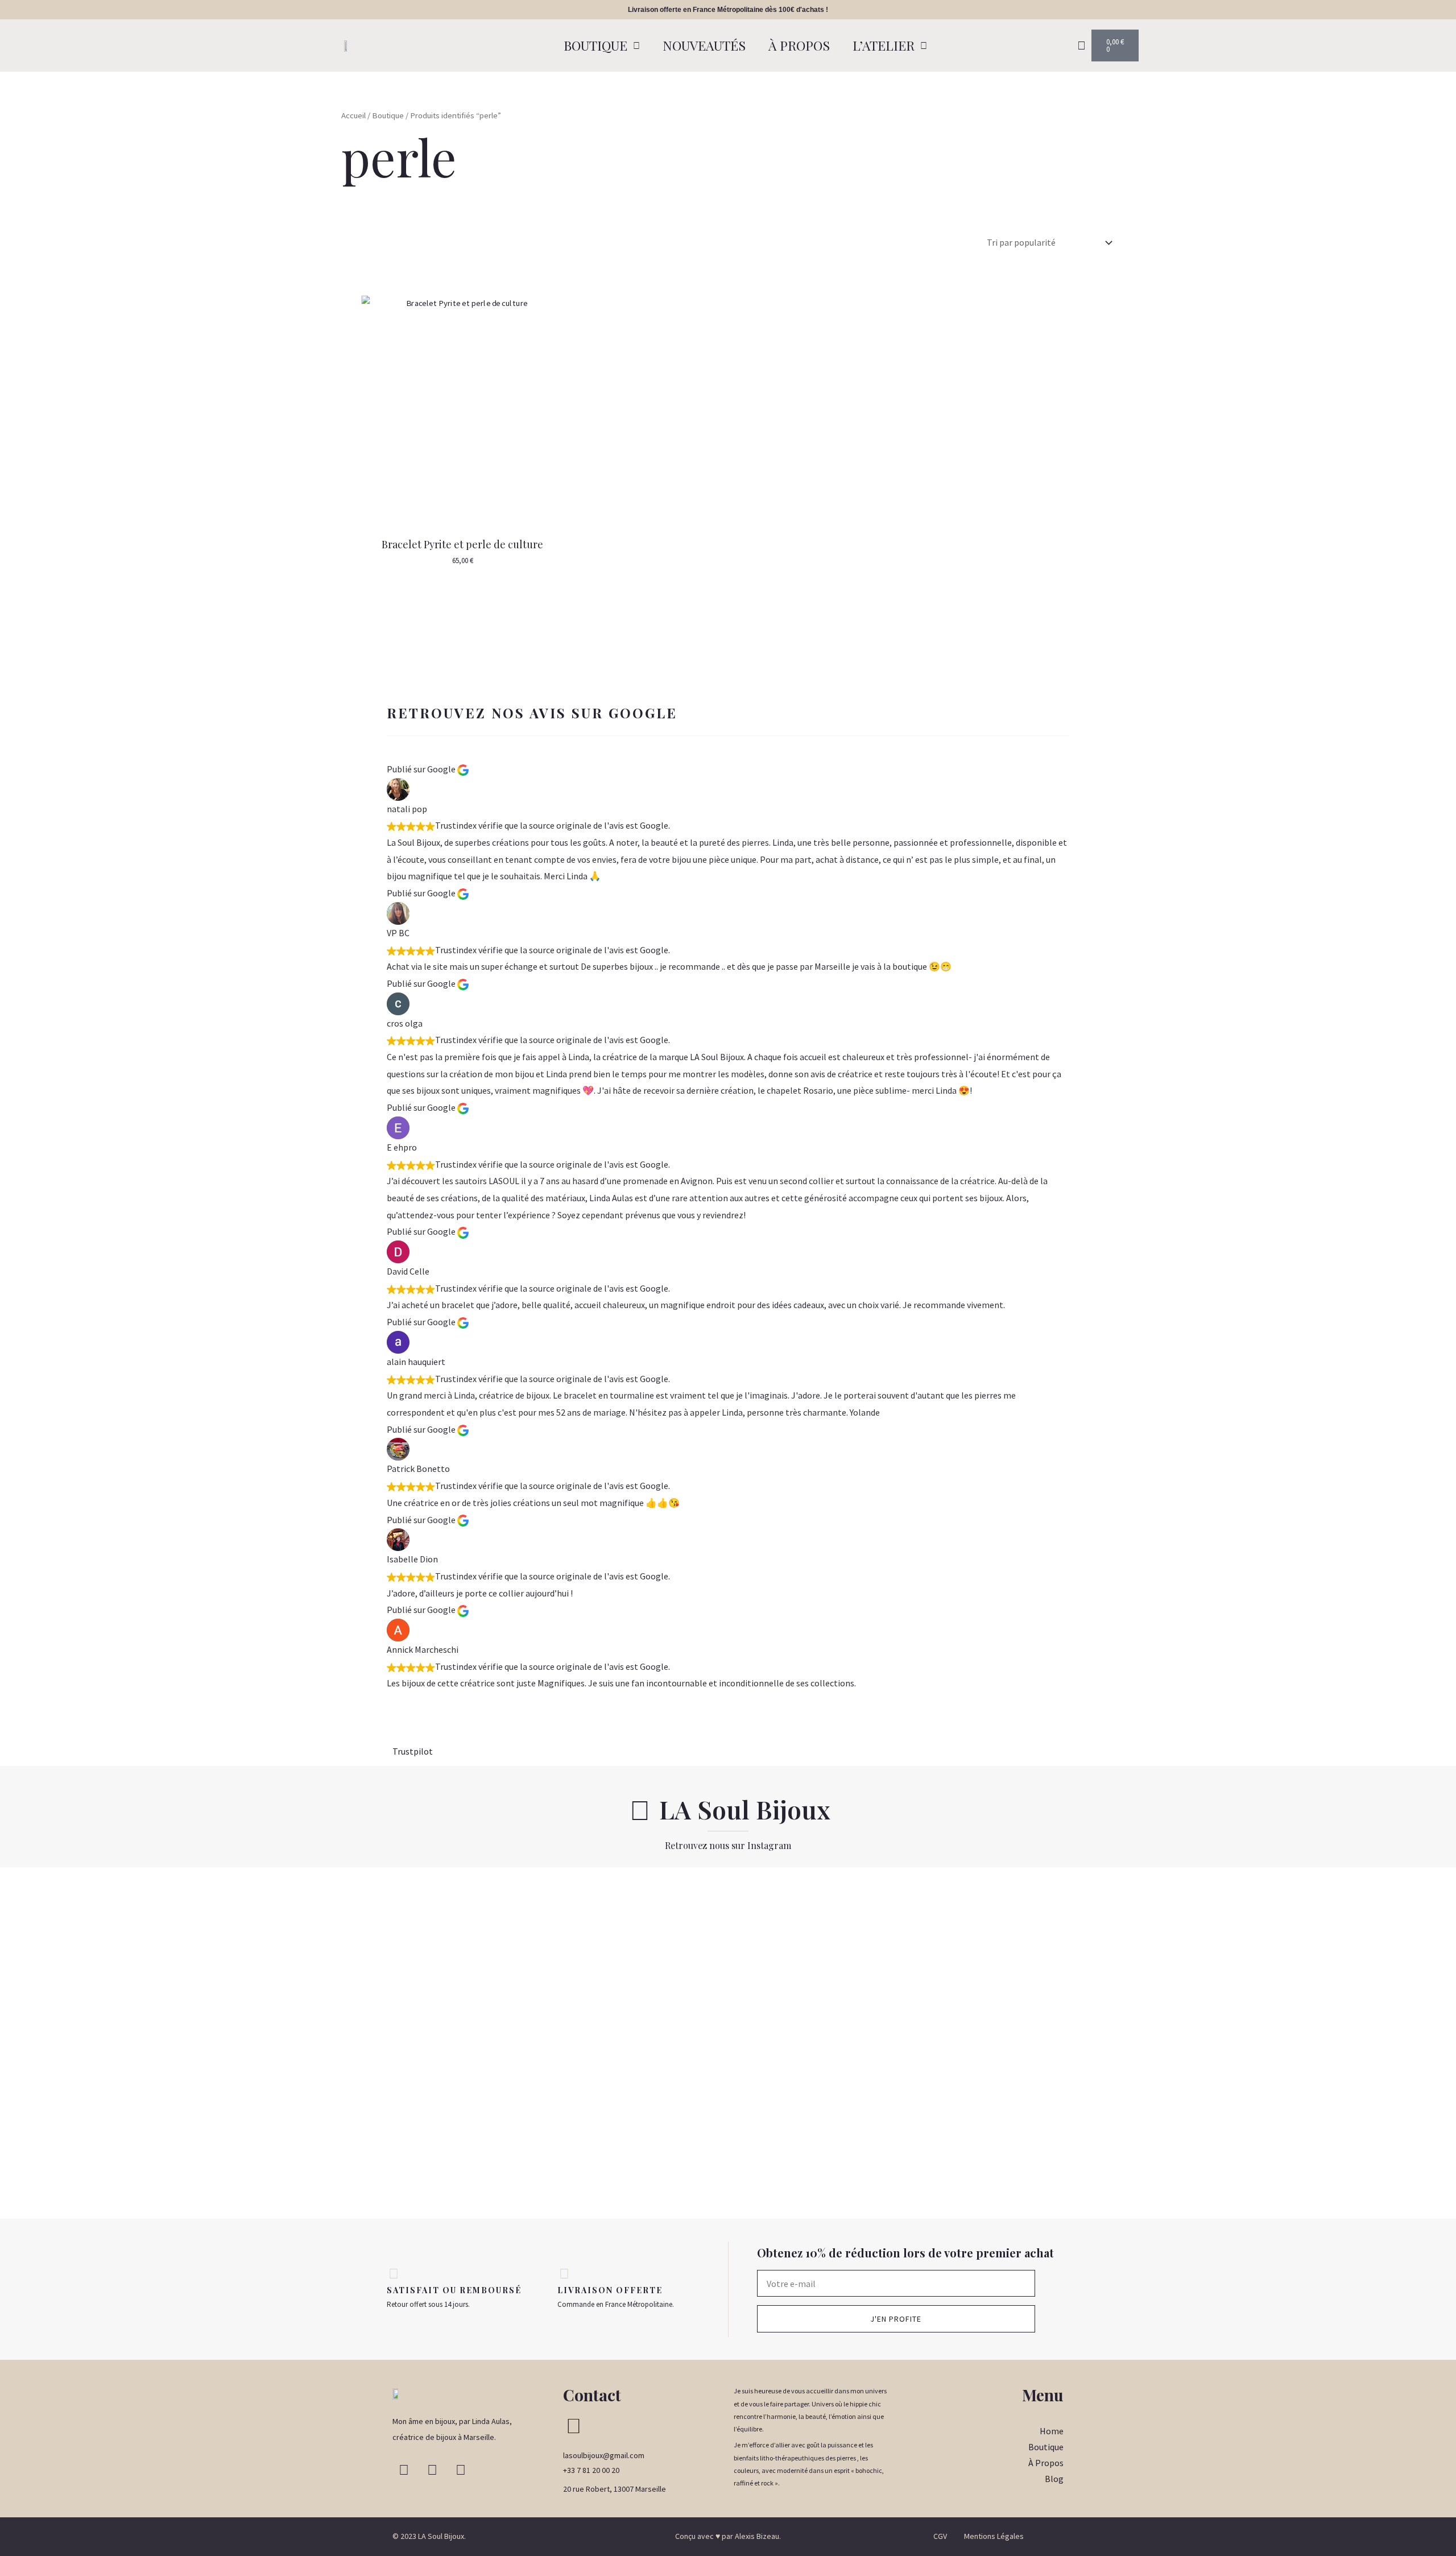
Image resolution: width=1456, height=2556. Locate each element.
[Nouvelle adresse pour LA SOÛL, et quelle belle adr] (81, 1975)
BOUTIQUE (595, 45)
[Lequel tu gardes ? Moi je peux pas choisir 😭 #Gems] (728, 1899)
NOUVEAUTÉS (704, 45)
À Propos (1046, 2463)
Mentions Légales (994, 2536)
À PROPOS (799, 45)
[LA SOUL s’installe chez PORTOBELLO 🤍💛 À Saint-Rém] (242, 2043)
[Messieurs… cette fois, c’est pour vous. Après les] (1375, 1950)
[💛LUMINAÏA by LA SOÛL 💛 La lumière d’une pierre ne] (1213, 2043)
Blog (1054, 2479)
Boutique (388, 115)
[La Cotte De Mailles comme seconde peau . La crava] (566, 2034)
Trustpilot (413, 1751)
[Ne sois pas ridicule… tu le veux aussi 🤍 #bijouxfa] (890, 1899)
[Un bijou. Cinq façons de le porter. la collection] (404, 2001)
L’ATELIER (884, 45)
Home (1052, 2431)
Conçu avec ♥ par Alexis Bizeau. (728, 2536)
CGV (940, 2536)
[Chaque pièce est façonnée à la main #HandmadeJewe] (1052, 1899)
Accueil (353, 115)
